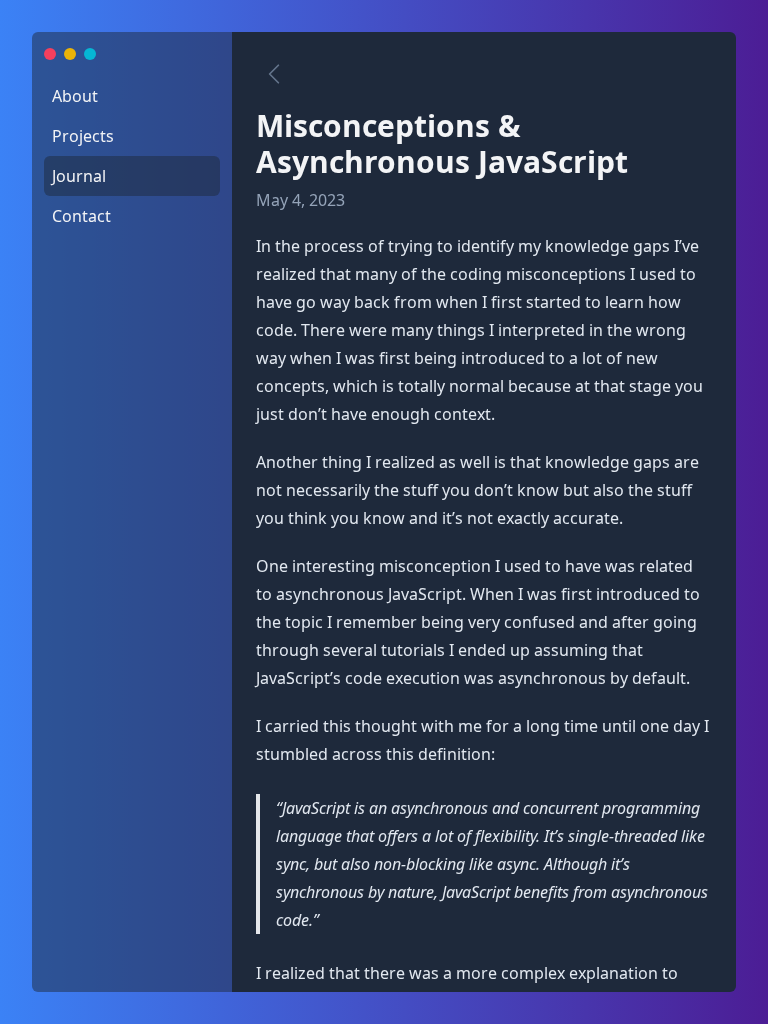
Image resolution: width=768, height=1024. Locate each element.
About (75, 96)
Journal (79, 176)
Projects (83, 136)
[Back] (274, 74)
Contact (81, 216)
